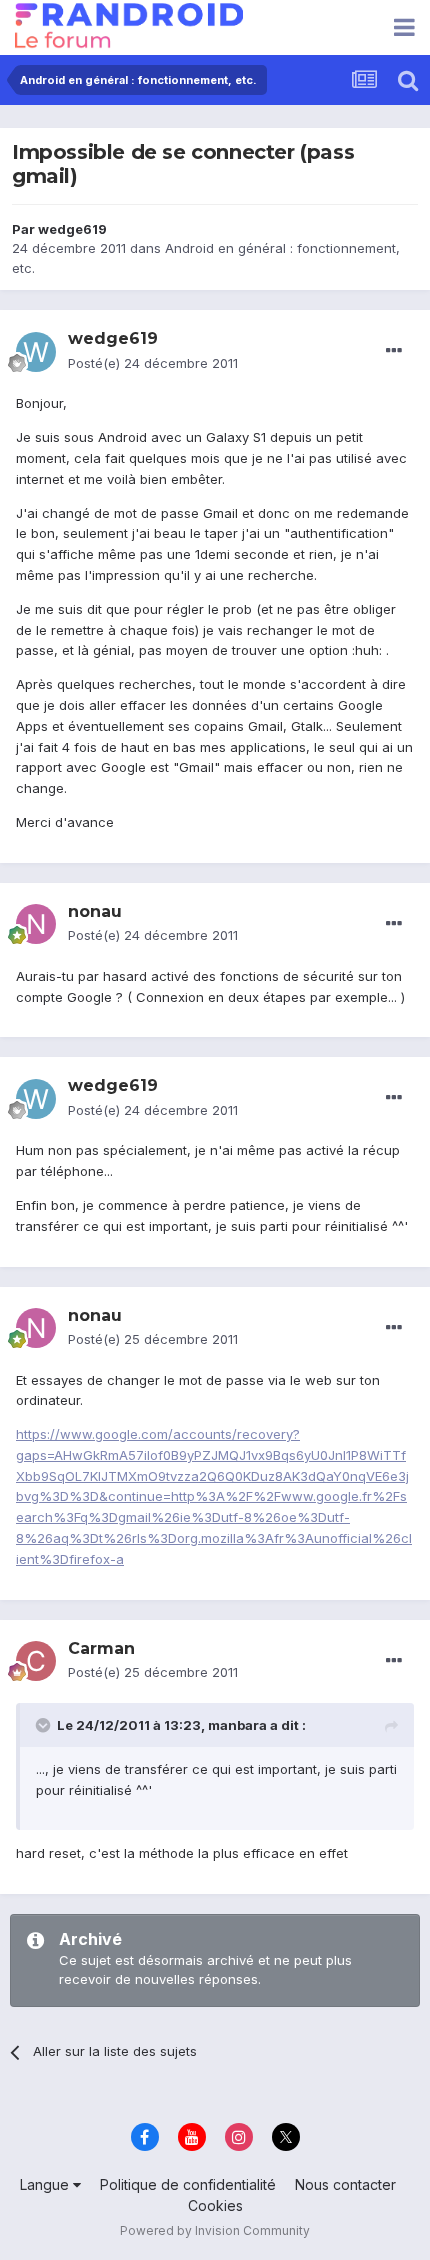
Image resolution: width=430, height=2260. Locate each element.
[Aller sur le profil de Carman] (36, 1661)
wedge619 (72, 229)
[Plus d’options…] (394, 351)
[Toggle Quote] (45, 1725)
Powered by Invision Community (215, 2230)
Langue (46, 2184)
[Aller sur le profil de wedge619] (36, 352)
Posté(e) (153, 363)
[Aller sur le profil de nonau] (36, 924)
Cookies (215, 2205)
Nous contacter (345, 2184)
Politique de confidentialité (188, 2184)
